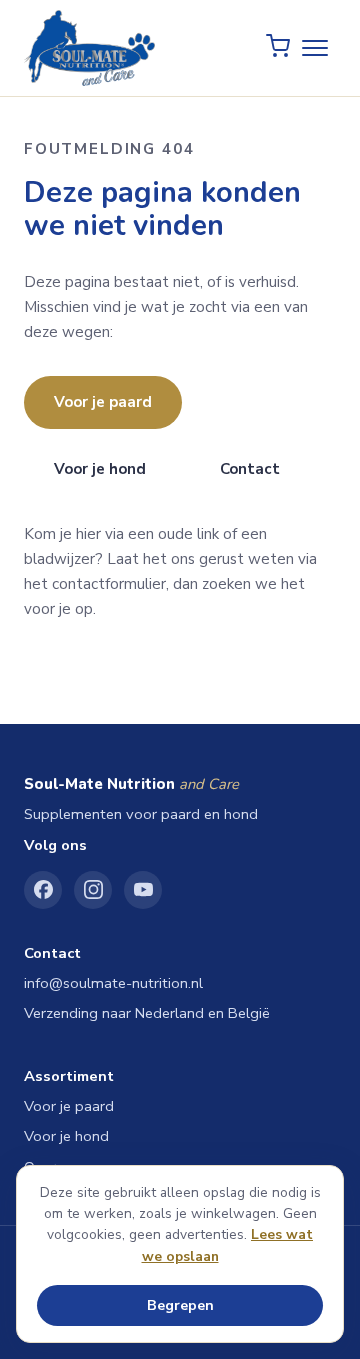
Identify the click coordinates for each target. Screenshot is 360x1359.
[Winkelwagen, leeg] (278, 48)
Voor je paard (103, 402)
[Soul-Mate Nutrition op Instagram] (93, 890)
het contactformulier (95, 584)
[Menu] (315, 48)
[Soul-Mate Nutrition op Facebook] (43, 890)
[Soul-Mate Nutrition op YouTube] (143, 890)
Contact (250, 469)
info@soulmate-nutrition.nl (113, 983)
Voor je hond (100, 469)
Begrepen (180, 1305)
